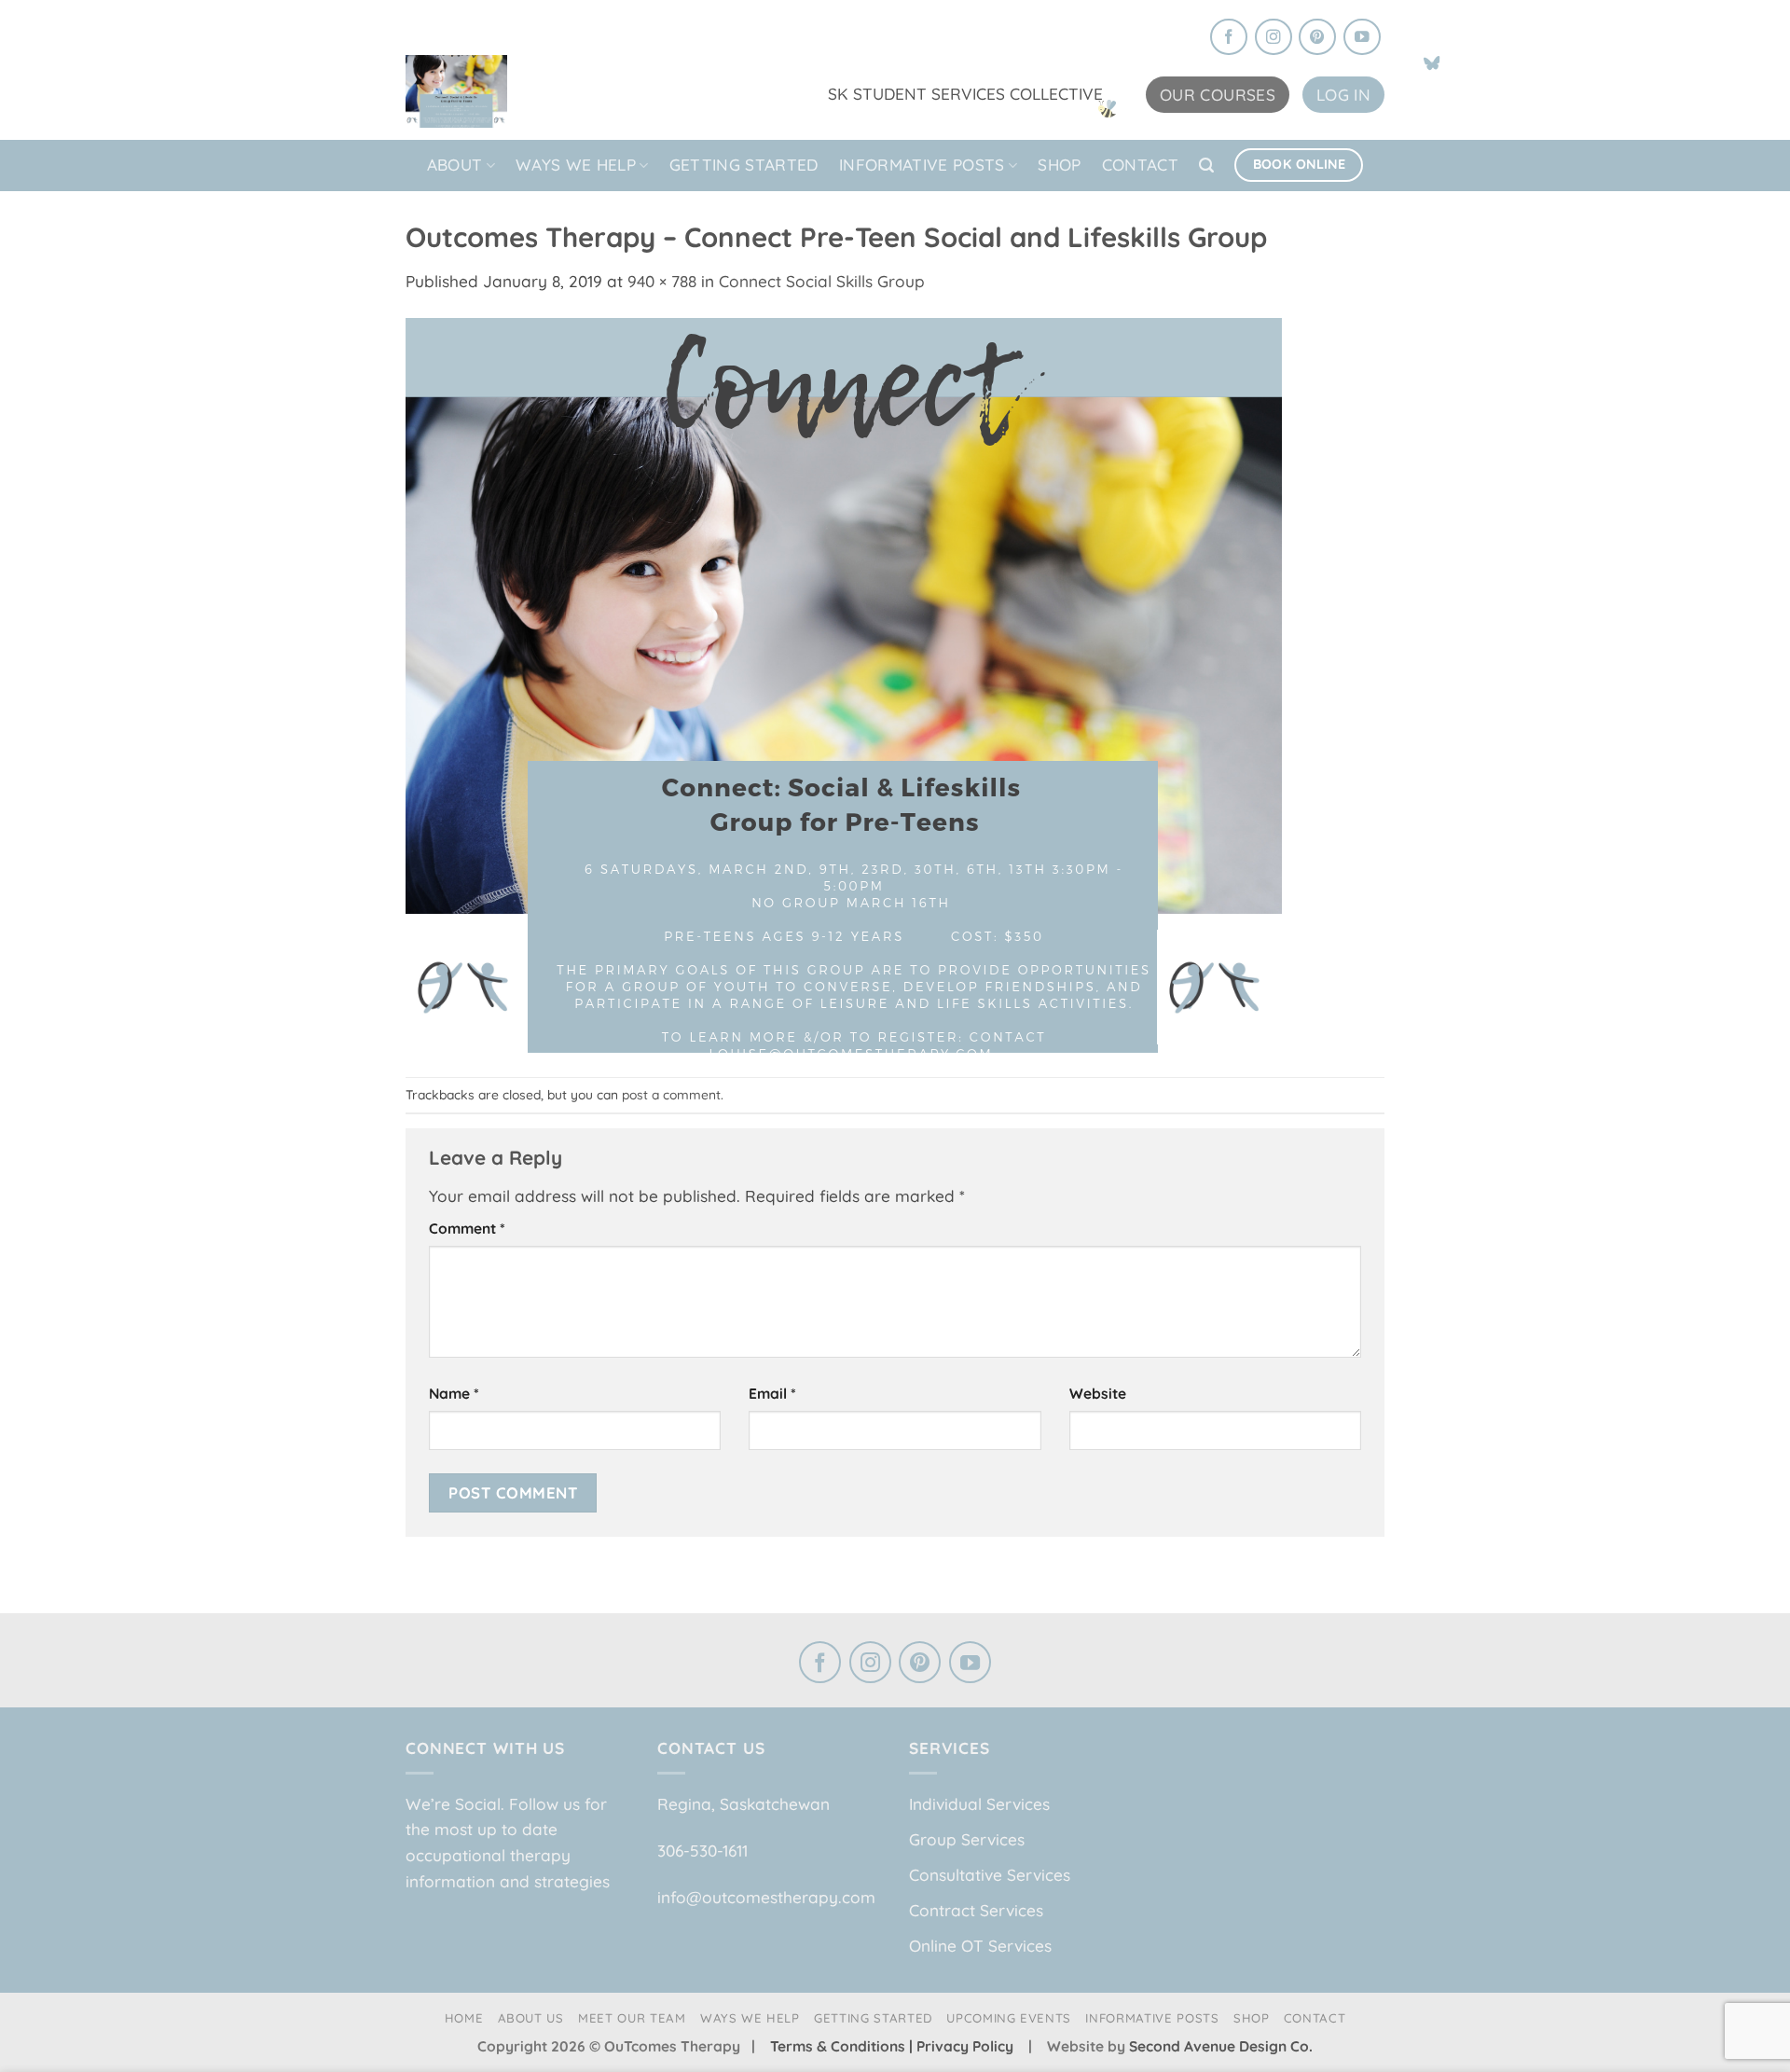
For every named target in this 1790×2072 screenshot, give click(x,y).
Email (772, 1393)
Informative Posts (922, 165)
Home (464, 2018)
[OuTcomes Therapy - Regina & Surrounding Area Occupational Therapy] (499, 85)
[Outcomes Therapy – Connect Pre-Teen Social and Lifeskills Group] (844, 683)
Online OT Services (980, 1946)
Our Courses (1218, 95)
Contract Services (976, 1910)
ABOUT (455, 165)
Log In (1343, 95)
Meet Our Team (632, 2018)
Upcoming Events (1009, 2018)
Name (454, 1393)
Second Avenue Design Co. (1221, 2046)
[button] (1206, 166)
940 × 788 (662, 281)
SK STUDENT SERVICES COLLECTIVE (965, 94)
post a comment (671, 1094)
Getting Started (744, 165)
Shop (1059, 165)
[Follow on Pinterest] (1317, 39)
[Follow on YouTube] (1362, 39)
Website (1098, 1393)
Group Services (967, 1839)
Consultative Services (990, 1875)
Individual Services (979, 1804)
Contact (1140, 165)
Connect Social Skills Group (822, 281)
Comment (467, 1228)
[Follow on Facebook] (1229, 39)
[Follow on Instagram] (1274, 39)
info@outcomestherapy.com (766, 1897)
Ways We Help (576, 165)
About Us (531, 2018)
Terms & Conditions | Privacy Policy (894, 2046)
